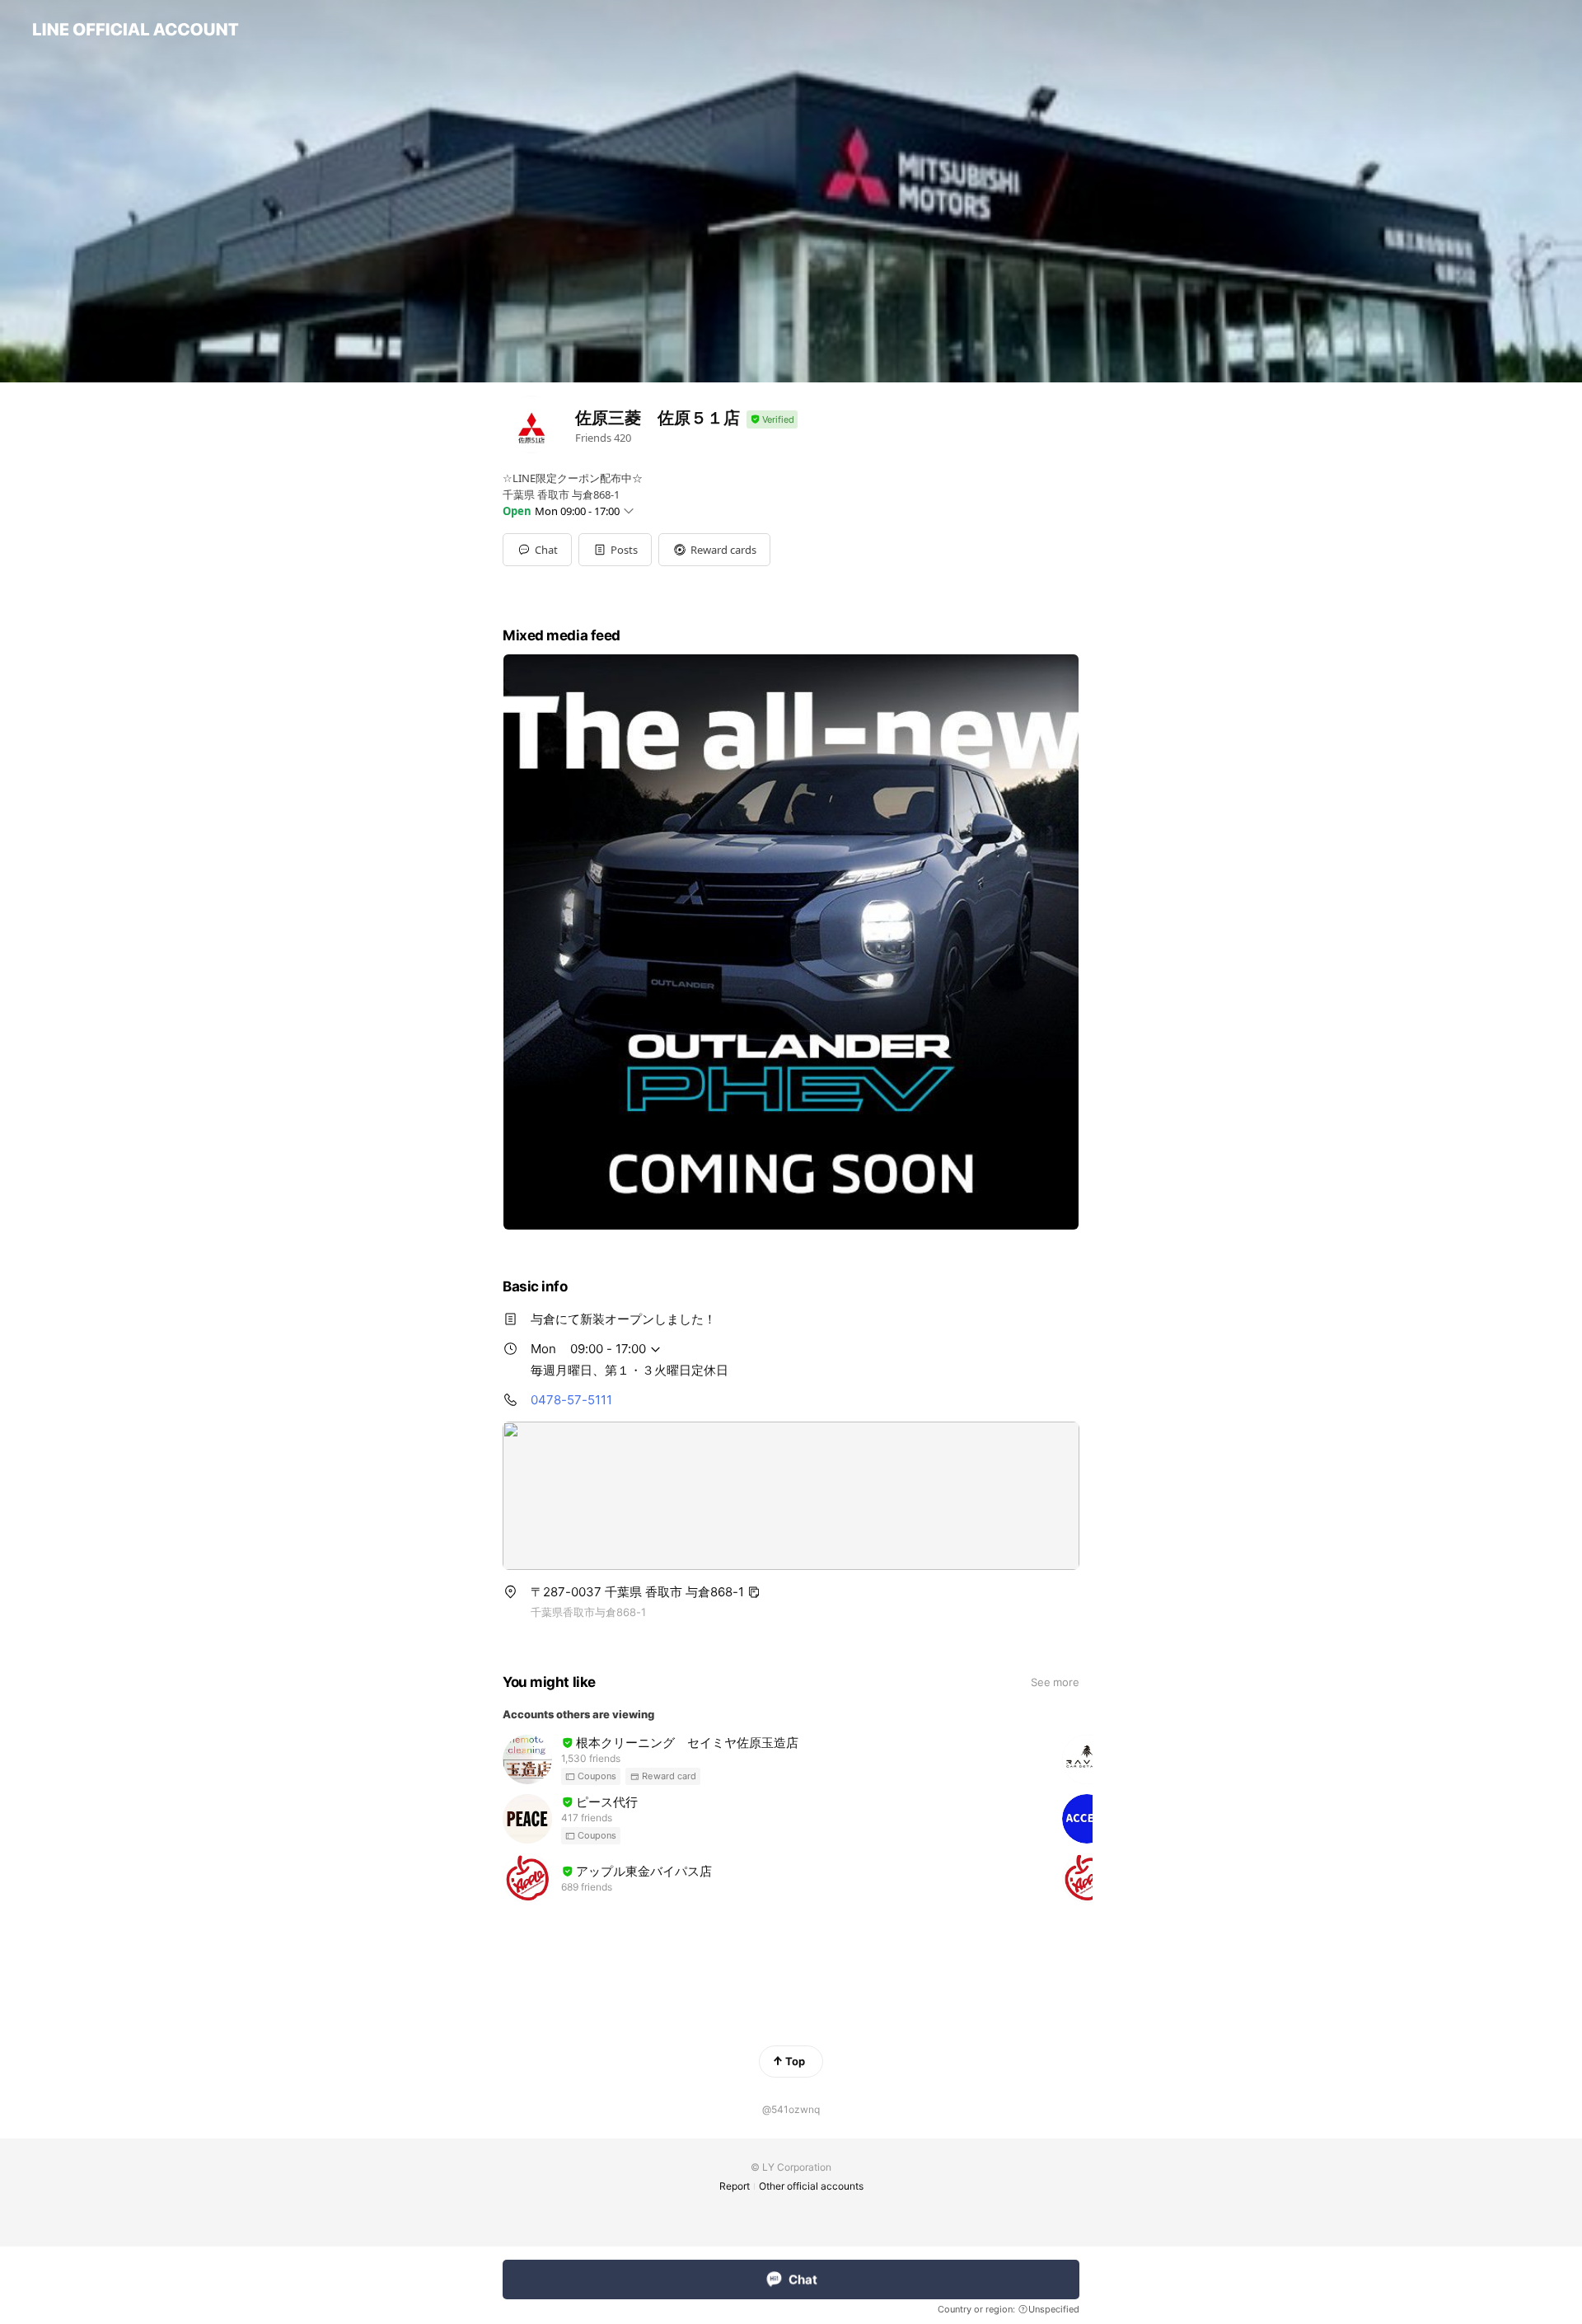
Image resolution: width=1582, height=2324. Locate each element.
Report (735, 2186)
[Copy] (754, 1592)
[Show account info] (772, 420)
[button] (615, 550)
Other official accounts (811, 2186)
